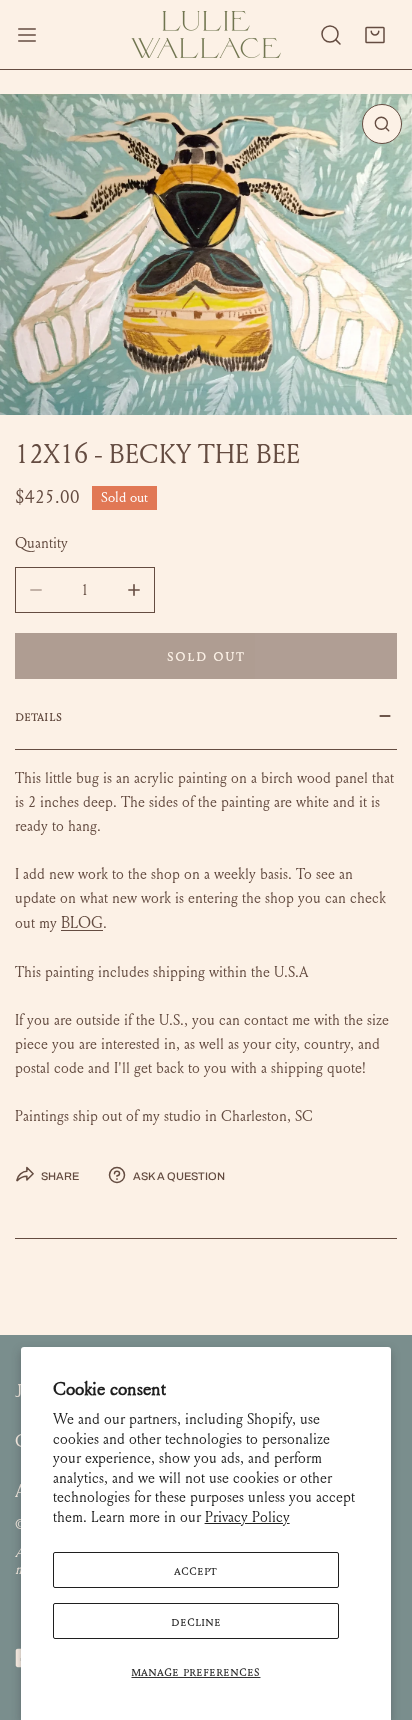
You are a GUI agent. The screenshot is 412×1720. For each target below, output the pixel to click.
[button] (375, 35)
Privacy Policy (247, 1517)
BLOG (82, 922)
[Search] (331, 35)
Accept (195, 1570)
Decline (196, 1621)
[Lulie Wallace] (206, 34)
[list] (206, 254)
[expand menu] (27, 34)
